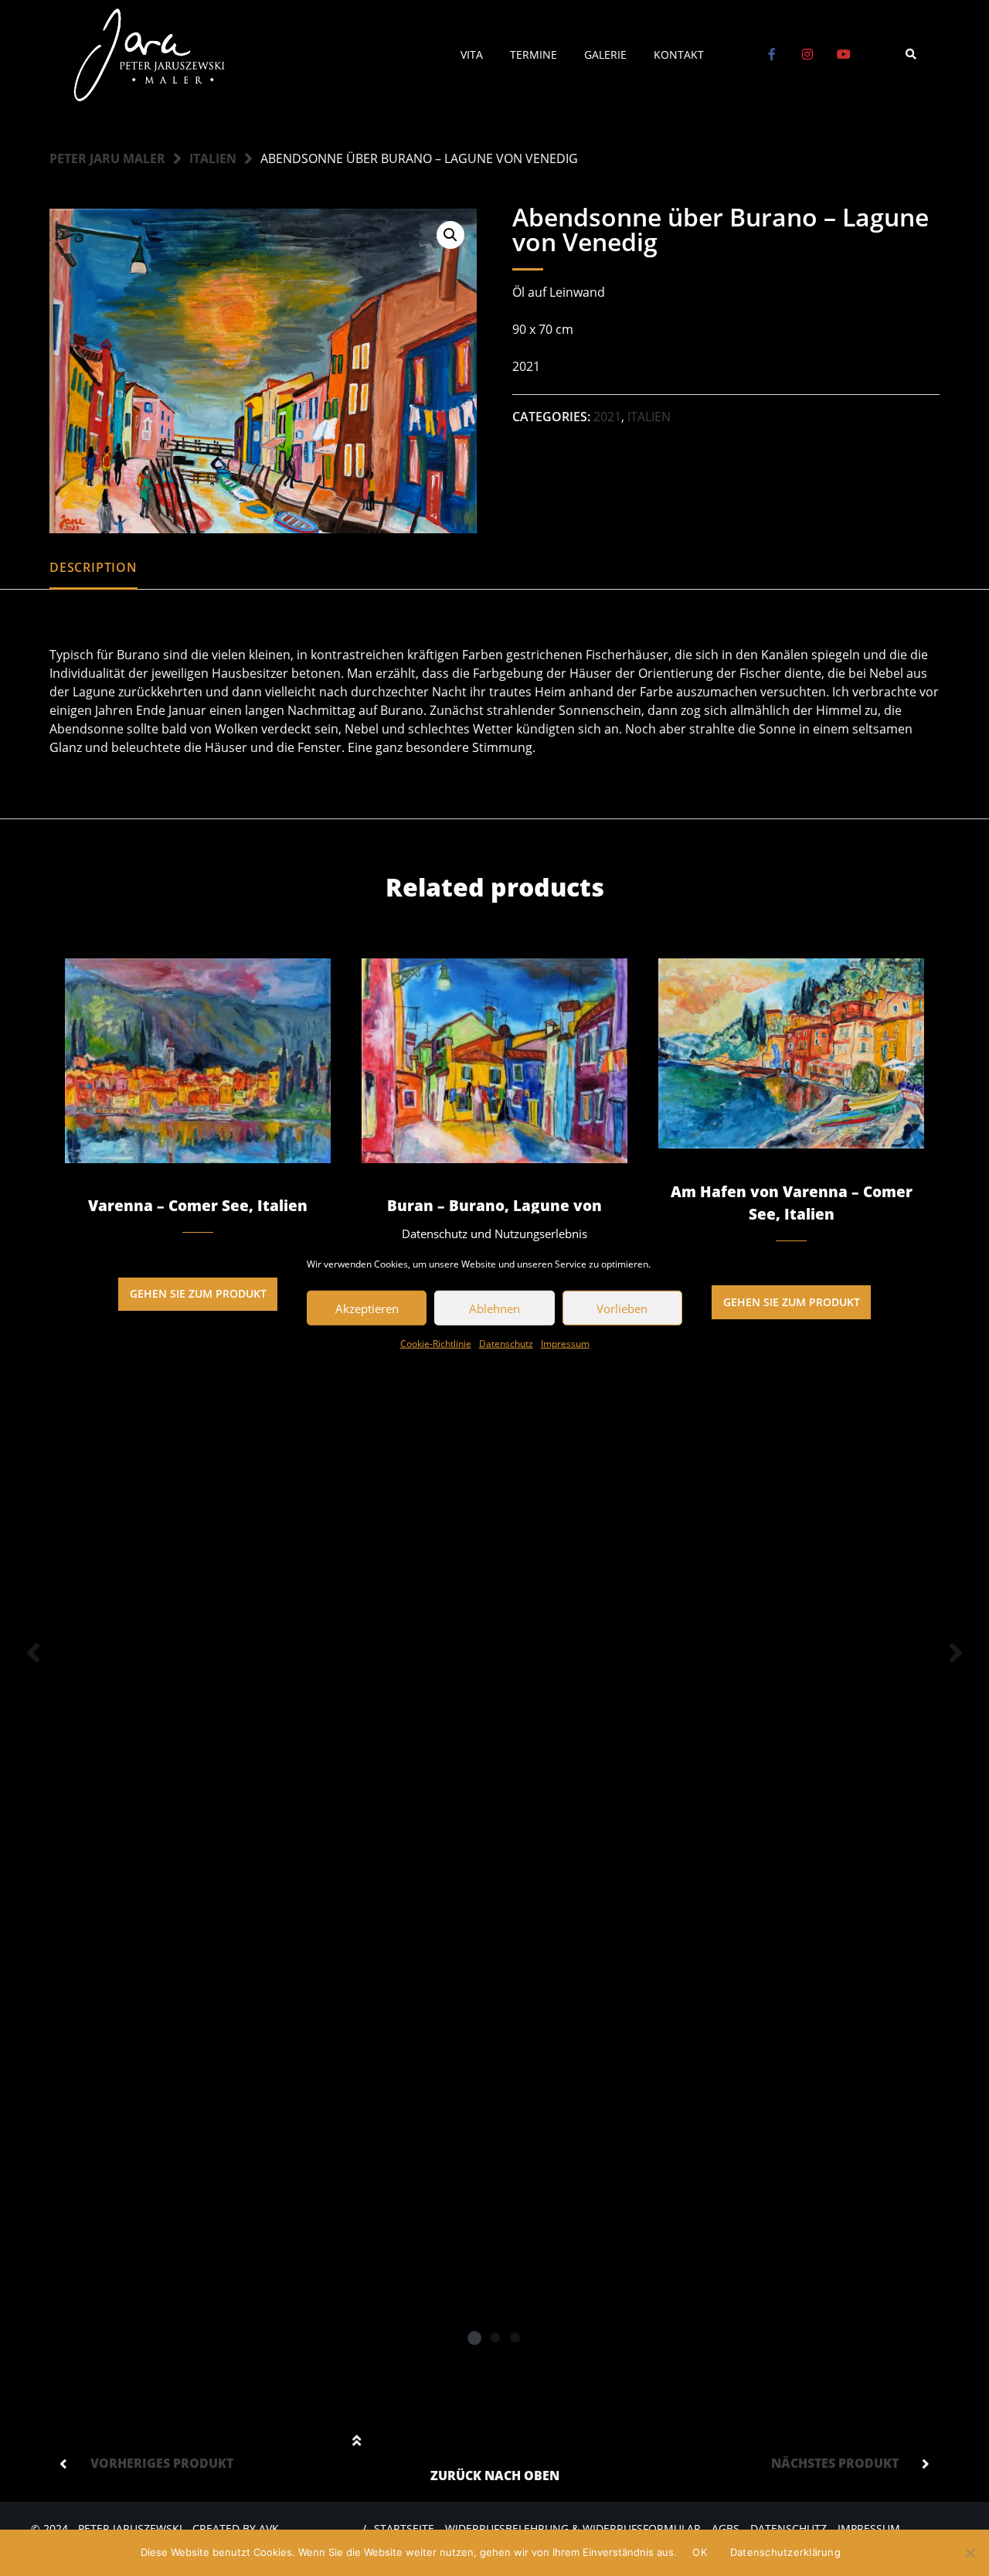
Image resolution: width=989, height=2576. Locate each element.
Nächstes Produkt (835, 2463)
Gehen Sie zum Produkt (198, 1293)
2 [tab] (494, 2337)
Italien (213, 158)
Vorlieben (622, 1308)
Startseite (404, 2528)
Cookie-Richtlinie (436, 1344)
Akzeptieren (367, 1308)
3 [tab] (515, 2337)
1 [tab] (474, 2337)
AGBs (726, 2528)
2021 (607, 417)
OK (700, 2552)
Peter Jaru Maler (107, 158)
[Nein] (970, 2553)
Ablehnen (494, 1308)
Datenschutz (506, 1344)
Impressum (565, 1344)
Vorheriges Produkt (162, 2463)
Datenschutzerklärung (785, 2552)
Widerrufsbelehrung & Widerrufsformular (573, 2528)
